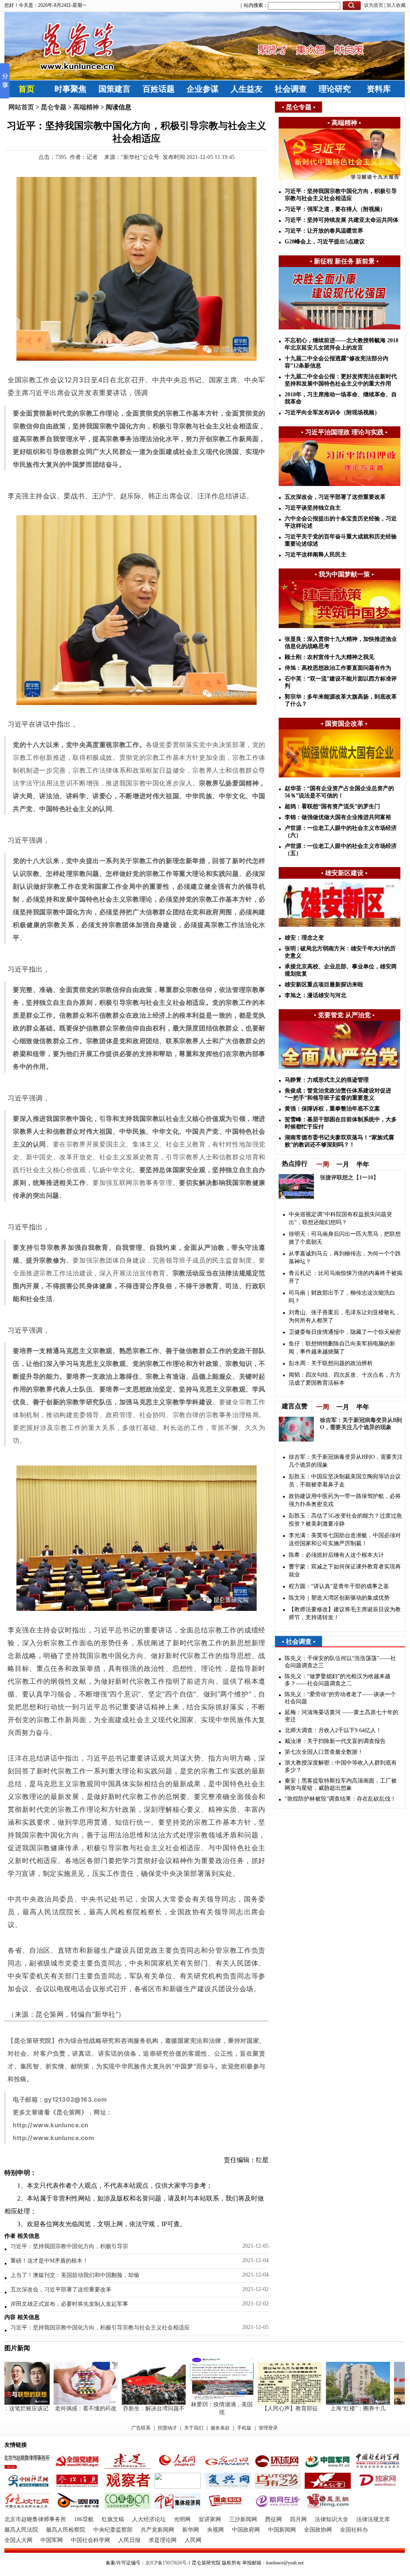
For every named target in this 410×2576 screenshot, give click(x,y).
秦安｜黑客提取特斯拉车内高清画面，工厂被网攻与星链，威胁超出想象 (341, 1784)
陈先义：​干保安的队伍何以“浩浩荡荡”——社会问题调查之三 (340, 1662)
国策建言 (115, 89)
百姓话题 (159, 89)
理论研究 (335, 89)
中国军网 (52, 2540)
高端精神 (86, 107)
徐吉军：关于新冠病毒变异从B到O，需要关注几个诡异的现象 (346, 1461)
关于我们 (194, 2428)
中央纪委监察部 (113, 2530)
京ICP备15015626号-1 (168, 2563)
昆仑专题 (54, 107)
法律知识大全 (332, 2519)
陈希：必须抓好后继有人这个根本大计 (336, 1555)
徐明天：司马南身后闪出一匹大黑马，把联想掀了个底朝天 (345, 1238)
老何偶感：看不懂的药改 (62, 2408)
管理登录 (268, 2428)
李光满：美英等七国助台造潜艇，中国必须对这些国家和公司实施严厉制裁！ (345, 1539)
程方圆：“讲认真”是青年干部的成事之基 (339, 1586)
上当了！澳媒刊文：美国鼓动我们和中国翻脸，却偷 (75, 2275)
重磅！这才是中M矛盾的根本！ (49, 2261)
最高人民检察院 (66, 2530)
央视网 (215, 2530)
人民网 (193, 2540)
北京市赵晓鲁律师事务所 (35, 2519)
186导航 (84, 2519)
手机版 (244, 2428)
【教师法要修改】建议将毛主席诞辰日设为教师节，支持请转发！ (345, 1613)
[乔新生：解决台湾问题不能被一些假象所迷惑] (130, 2403)
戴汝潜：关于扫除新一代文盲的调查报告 (335, 1741)
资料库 (379, 89)
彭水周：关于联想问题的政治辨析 (331, 1363)
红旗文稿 (113, 2519)
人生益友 (247, 89)
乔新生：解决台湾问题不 (130, 2408)
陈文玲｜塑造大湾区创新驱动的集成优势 (339, 1598)
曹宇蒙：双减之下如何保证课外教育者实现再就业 (345, 1571)
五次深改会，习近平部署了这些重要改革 (61, 2290)
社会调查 (291, 89)
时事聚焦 (70, 89)
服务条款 (220, 2428)
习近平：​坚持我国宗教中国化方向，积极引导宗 (69, 2246)
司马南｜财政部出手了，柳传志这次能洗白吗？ (342, 1297)
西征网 (273, 2519)
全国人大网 (18, 2540)
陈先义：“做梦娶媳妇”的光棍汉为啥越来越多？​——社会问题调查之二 (338, 1680)
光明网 (182, 2519)
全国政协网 (318, 2530)
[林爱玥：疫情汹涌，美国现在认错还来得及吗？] (198, 2399)
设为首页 (374, 5)
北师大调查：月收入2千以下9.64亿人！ (333, 1730)
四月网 (298, 2519)
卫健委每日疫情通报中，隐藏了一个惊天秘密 (345, 1332)
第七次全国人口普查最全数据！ (324, 1752)
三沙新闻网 (243, 2519)
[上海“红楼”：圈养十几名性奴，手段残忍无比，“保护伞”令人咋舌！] (334, 2403)
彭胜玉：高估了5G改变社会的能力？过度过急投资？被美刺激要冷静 (345, 1520)
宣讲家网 (210, 2519)
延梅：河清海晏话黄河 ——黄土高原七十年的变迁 (342, 1716)
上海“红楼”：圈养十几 (334, 2408)
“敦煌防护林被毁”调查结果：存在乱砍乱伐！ (340, 1799)
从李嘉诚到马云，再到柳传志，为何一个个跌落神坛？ (345, 1258)
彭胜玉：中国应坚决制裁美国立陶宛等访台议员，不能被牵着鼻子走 (345, 1481)
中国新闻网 (282, 2530)
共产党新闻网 (157, 2530)
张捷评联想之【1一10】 (349, 1178)
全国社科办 (354, 2530)
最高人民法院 (21, 2530)
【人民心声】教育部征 (266, 2408)
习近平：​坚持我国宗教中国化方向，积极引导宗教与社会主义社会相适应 (100, 2328)
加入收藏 (396, 5)
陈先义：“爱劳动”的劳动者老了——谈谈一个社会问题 (340, 1698)
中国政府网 (246, 2530)
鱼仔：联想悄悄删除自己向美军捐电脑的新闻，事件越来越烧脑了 (342, 1348)
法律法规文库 (373, 2519)
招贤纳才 (167, 2428)
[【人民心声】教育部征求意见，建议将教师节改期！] (266, 2403)
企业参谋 (203, 89)
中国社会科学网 (90, 2540)
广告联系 (141, 2428)
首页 (26, 89)
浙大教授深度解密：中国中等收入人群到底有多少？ (341, 1766)
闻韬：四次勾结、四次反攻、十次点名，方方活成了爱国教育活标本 (345, 1379)
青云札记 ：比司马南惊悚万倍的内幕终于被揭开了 (346, 1277)
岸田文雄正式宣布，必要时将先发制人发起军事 (69, 2304)
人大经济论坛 (149, 2519)
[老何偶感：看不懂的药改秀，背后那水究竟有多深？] (62, 2403)
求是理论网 (163, 2540)
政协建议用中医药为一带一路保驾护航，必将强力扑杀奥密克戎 (345, 1500)
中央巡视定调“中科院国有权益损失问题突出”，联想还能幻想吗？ (340, 1218)
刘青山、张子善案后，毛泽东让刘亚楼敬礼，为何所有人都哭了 (345, 1316)
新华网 (191, 2530)
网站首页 (21, 107)
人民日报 (129, 2540)
